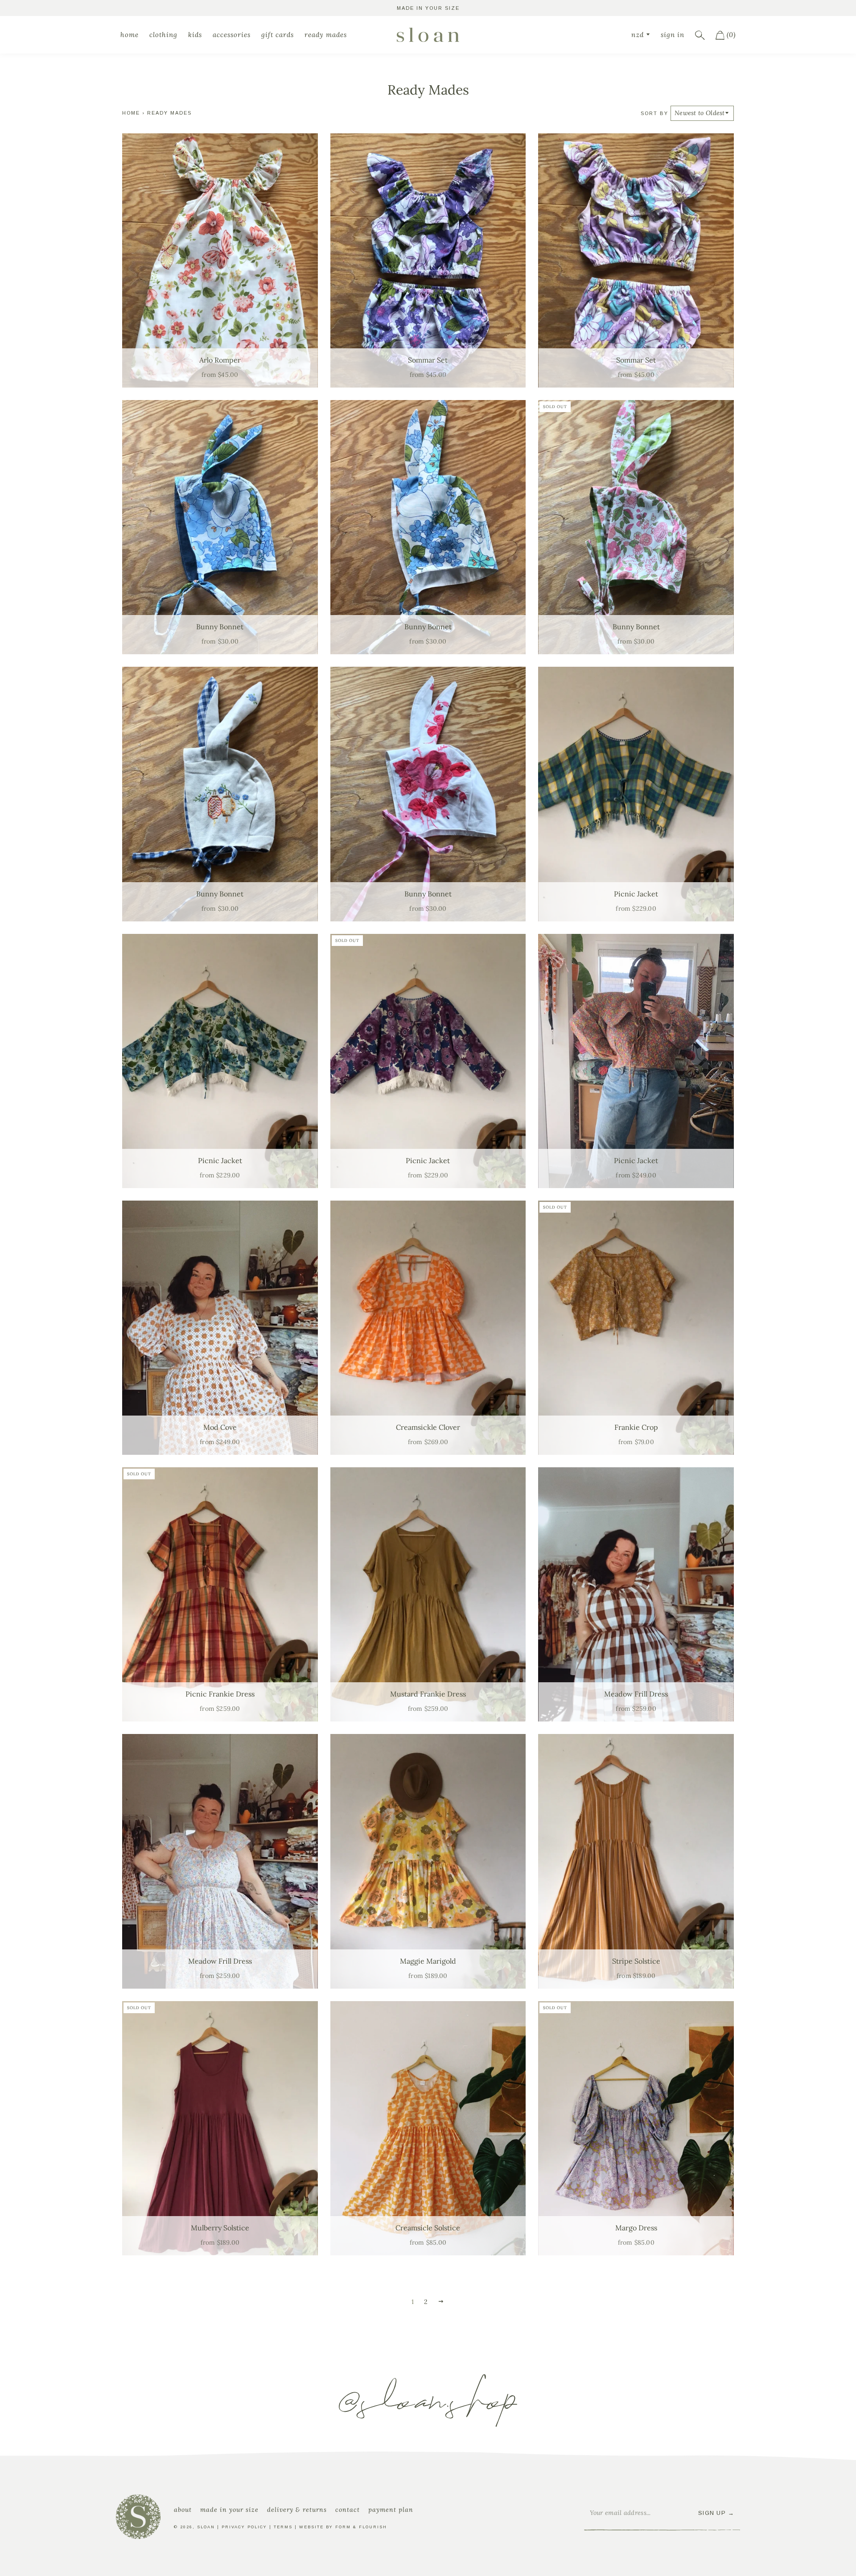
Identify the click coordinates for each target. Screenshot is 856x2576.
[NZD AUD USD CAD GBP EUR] (641, 35)
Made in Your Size (229, 2510)
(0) (730, 35)
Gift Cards (278, 35)
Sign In (673, 35)
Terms (283, 2527)
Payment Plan (391, 2510)
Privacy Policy (244, 2527)
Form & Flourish (361, 2527)
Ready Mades (326, 35)
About (183, 2510)
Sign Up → (716, 2513)
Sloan (206, 2527)
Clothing (163, 35)
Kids (195, 35)
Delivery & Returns (297, 2510)
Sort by (654, 113)
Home (130, 35)
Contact (348, 2510)
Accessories (232, 35)
